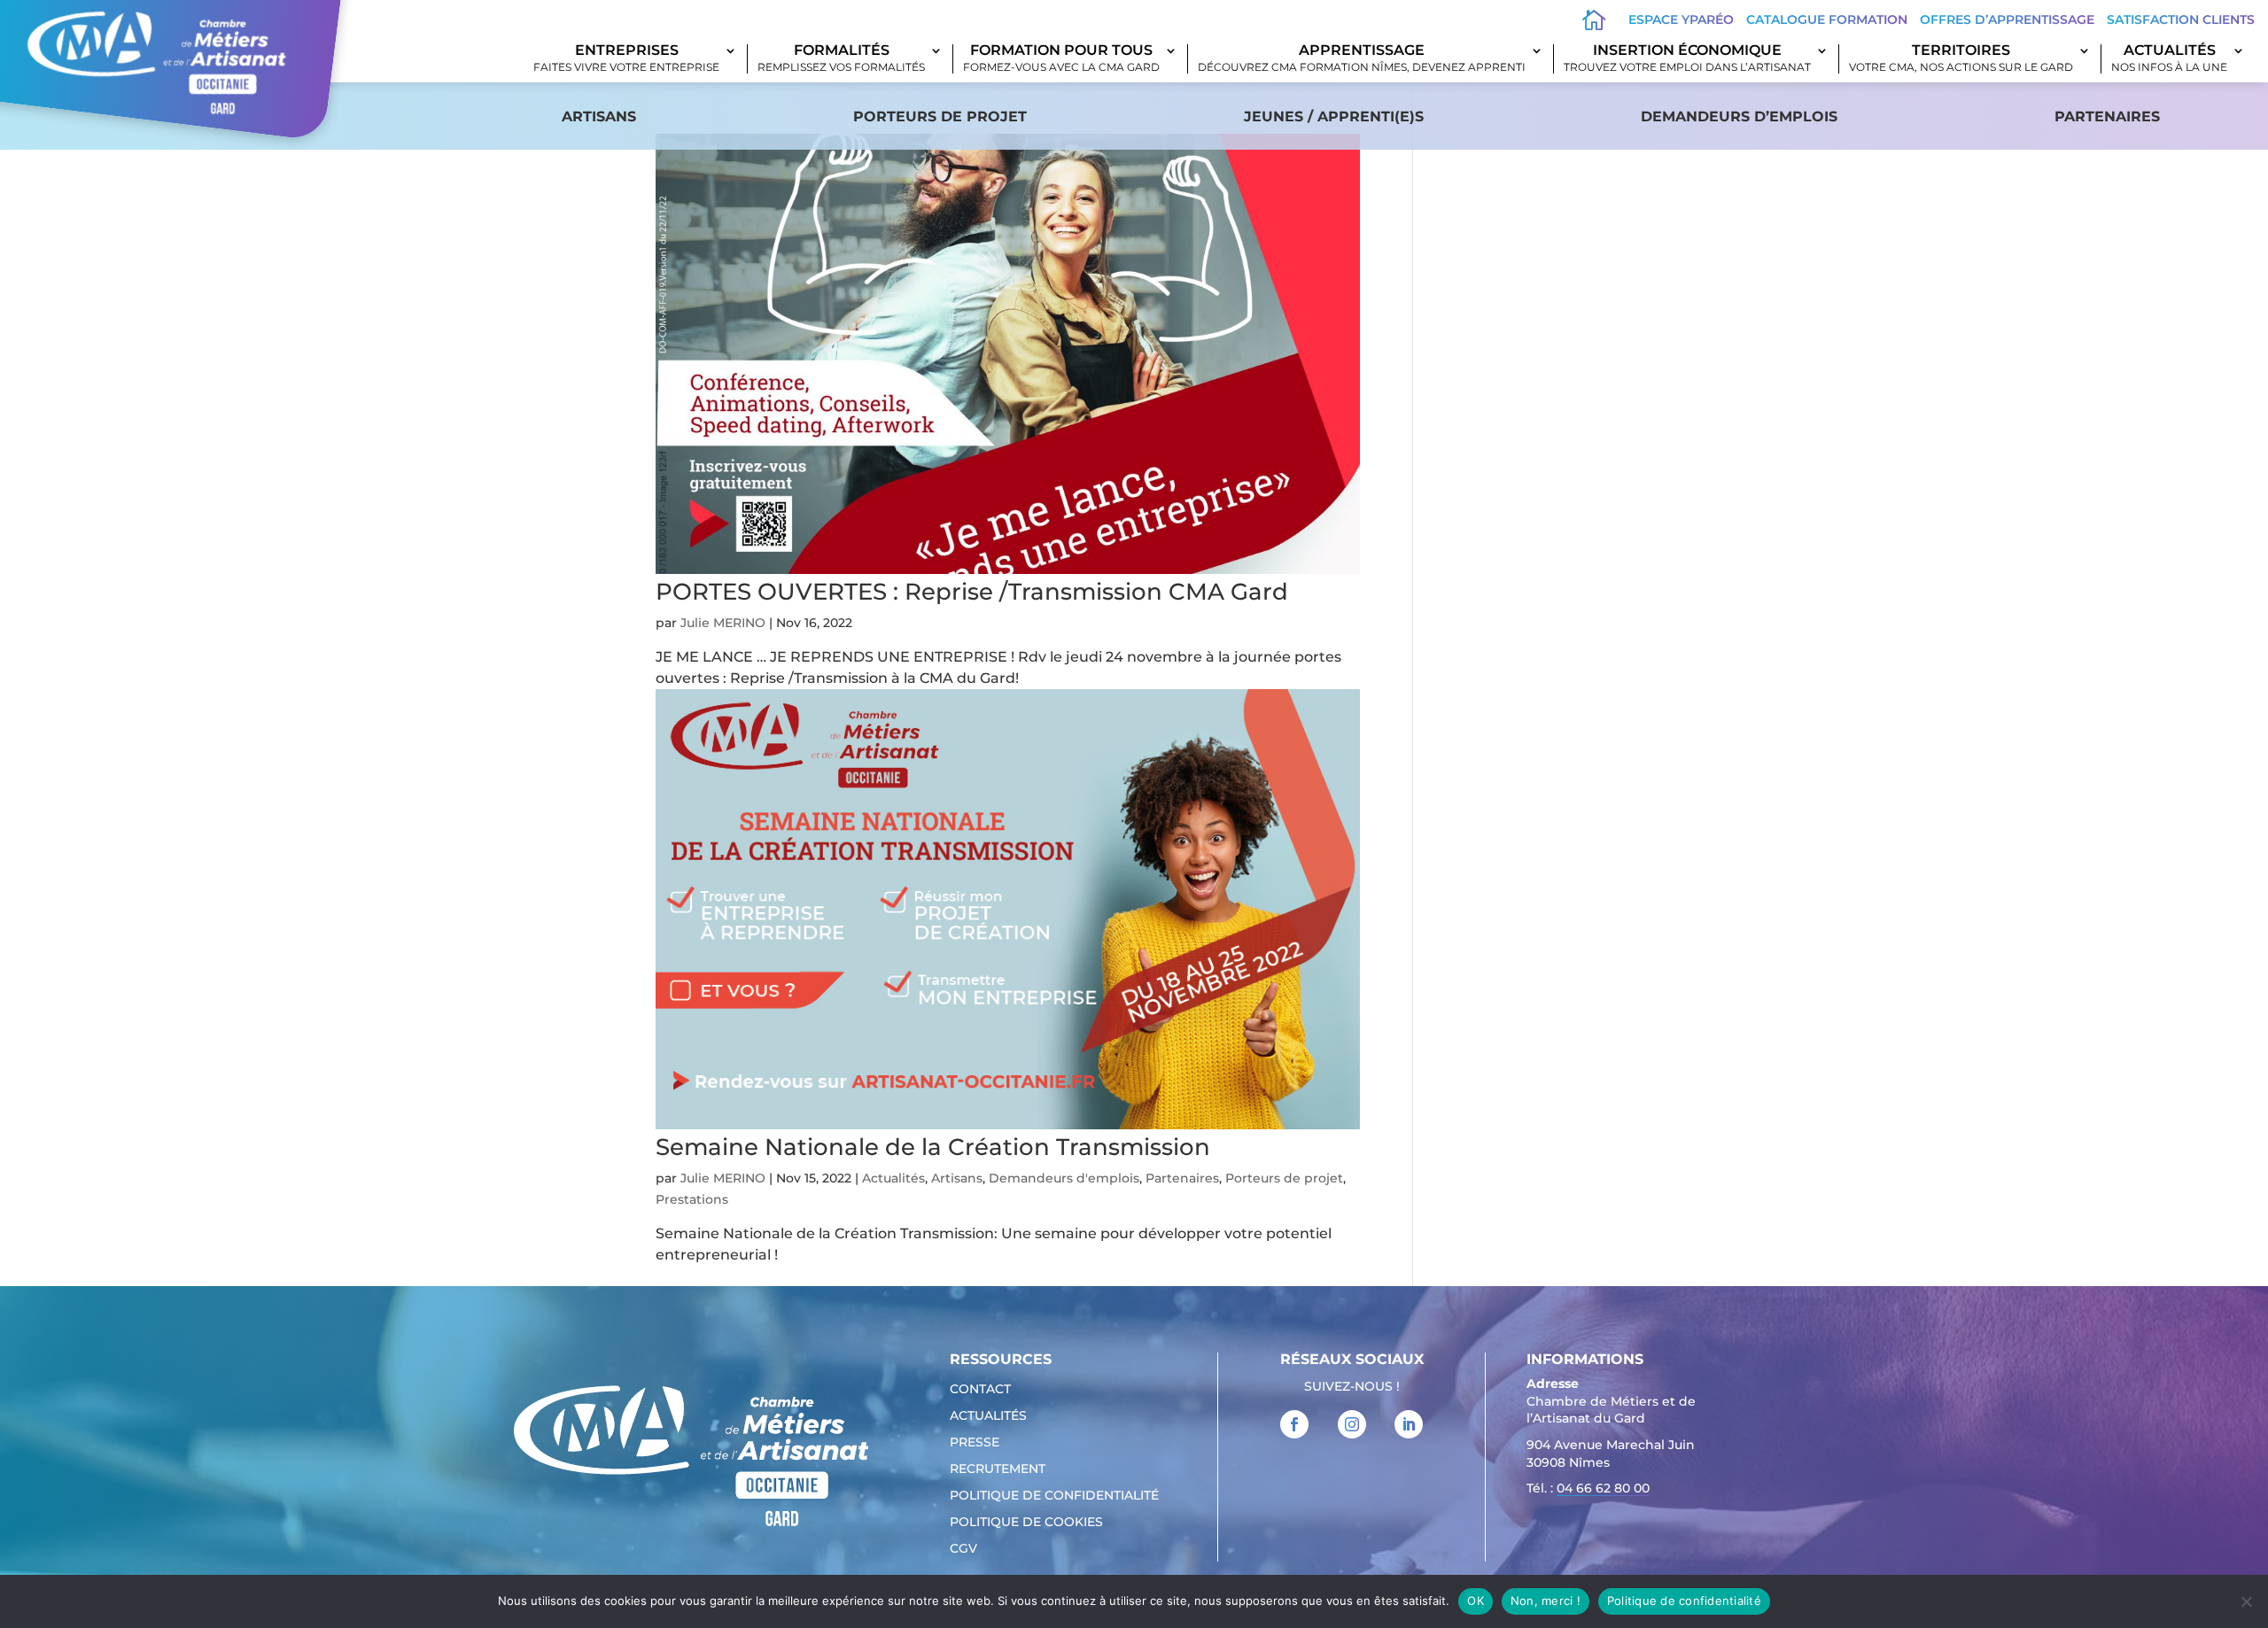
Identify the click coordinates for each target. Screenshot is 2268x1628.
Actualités (2169, 59)
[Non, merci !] (2246, 1601)
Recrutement (998, 1469)
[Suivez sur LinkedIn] (1409, 1424)
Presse (975, 1443)
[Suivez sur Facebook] (1294, 1424)
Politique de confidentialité (1054, 1496)
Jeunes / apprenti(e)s (1334, 116)
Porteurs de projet (940, 116)
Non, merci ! (1546, 1601)
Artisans (599, 116)
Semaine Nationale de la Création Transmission (933, 1147)
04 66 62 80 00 (1603, 1488)
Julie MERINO (723, 623)
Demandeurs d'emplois (1064, 1178)
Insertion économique (1687, 59)
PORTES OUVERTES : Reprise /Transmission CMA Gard (972, 592)
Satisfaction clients (2181, 19)
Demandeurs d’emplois (1739, 116)
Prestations (692, 1199)
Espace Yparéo (1681, 19)
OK (1476, 1601)
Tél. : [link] (1588, 1488)
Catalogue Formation (1827, 19)
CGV (963, 1549)
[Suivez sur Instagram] (1352, 1424)
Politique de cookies (1026, 1523)
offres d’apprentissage (2007, 19)
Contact (980, 1390)
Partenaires (2107, 116)
